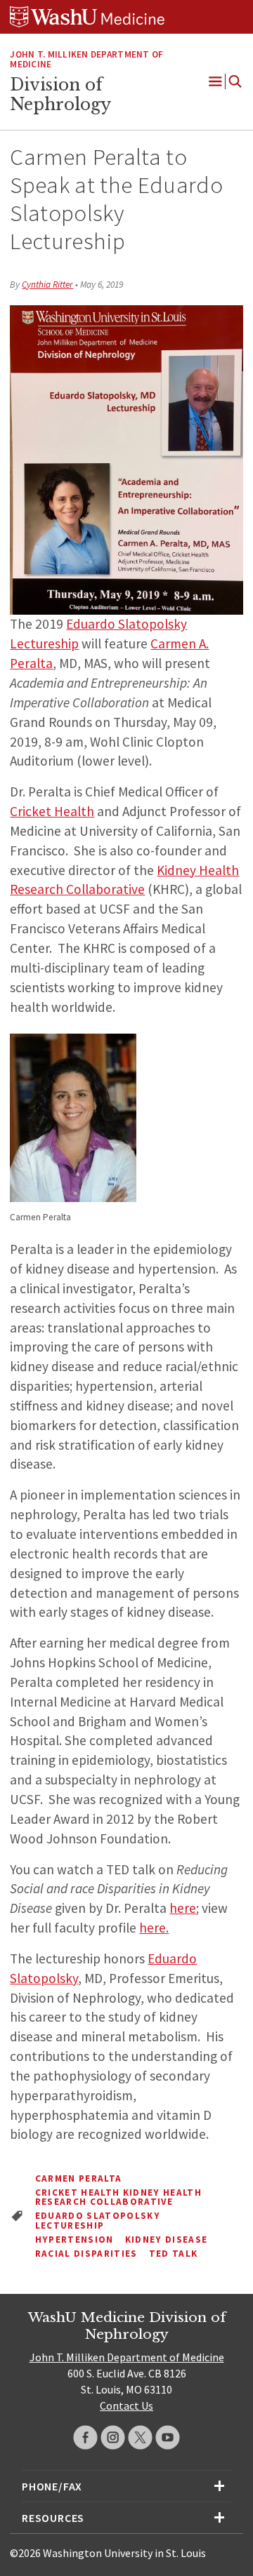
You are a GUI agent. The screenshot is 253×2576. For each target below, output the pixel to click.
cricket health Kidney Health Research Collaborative (118, 2197)
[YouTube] (168, 2437)
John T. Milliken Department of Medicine (86, 60)
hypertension (74, 2240)
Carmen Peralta (79, 2178)
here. (154, 1928)
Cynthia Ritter (47, 285)
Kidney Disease (167, 2240)
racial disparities (86, 2254)
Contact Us (126, 2405)
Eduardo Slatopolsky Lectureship (98, 2221)
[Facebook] (85, 2437)
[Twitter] (140, 2437)
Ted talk (174, 2254)
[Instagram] (113, 2437)
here (183, 1908)
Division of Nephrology (60, 95)
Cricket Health (52, 811)
